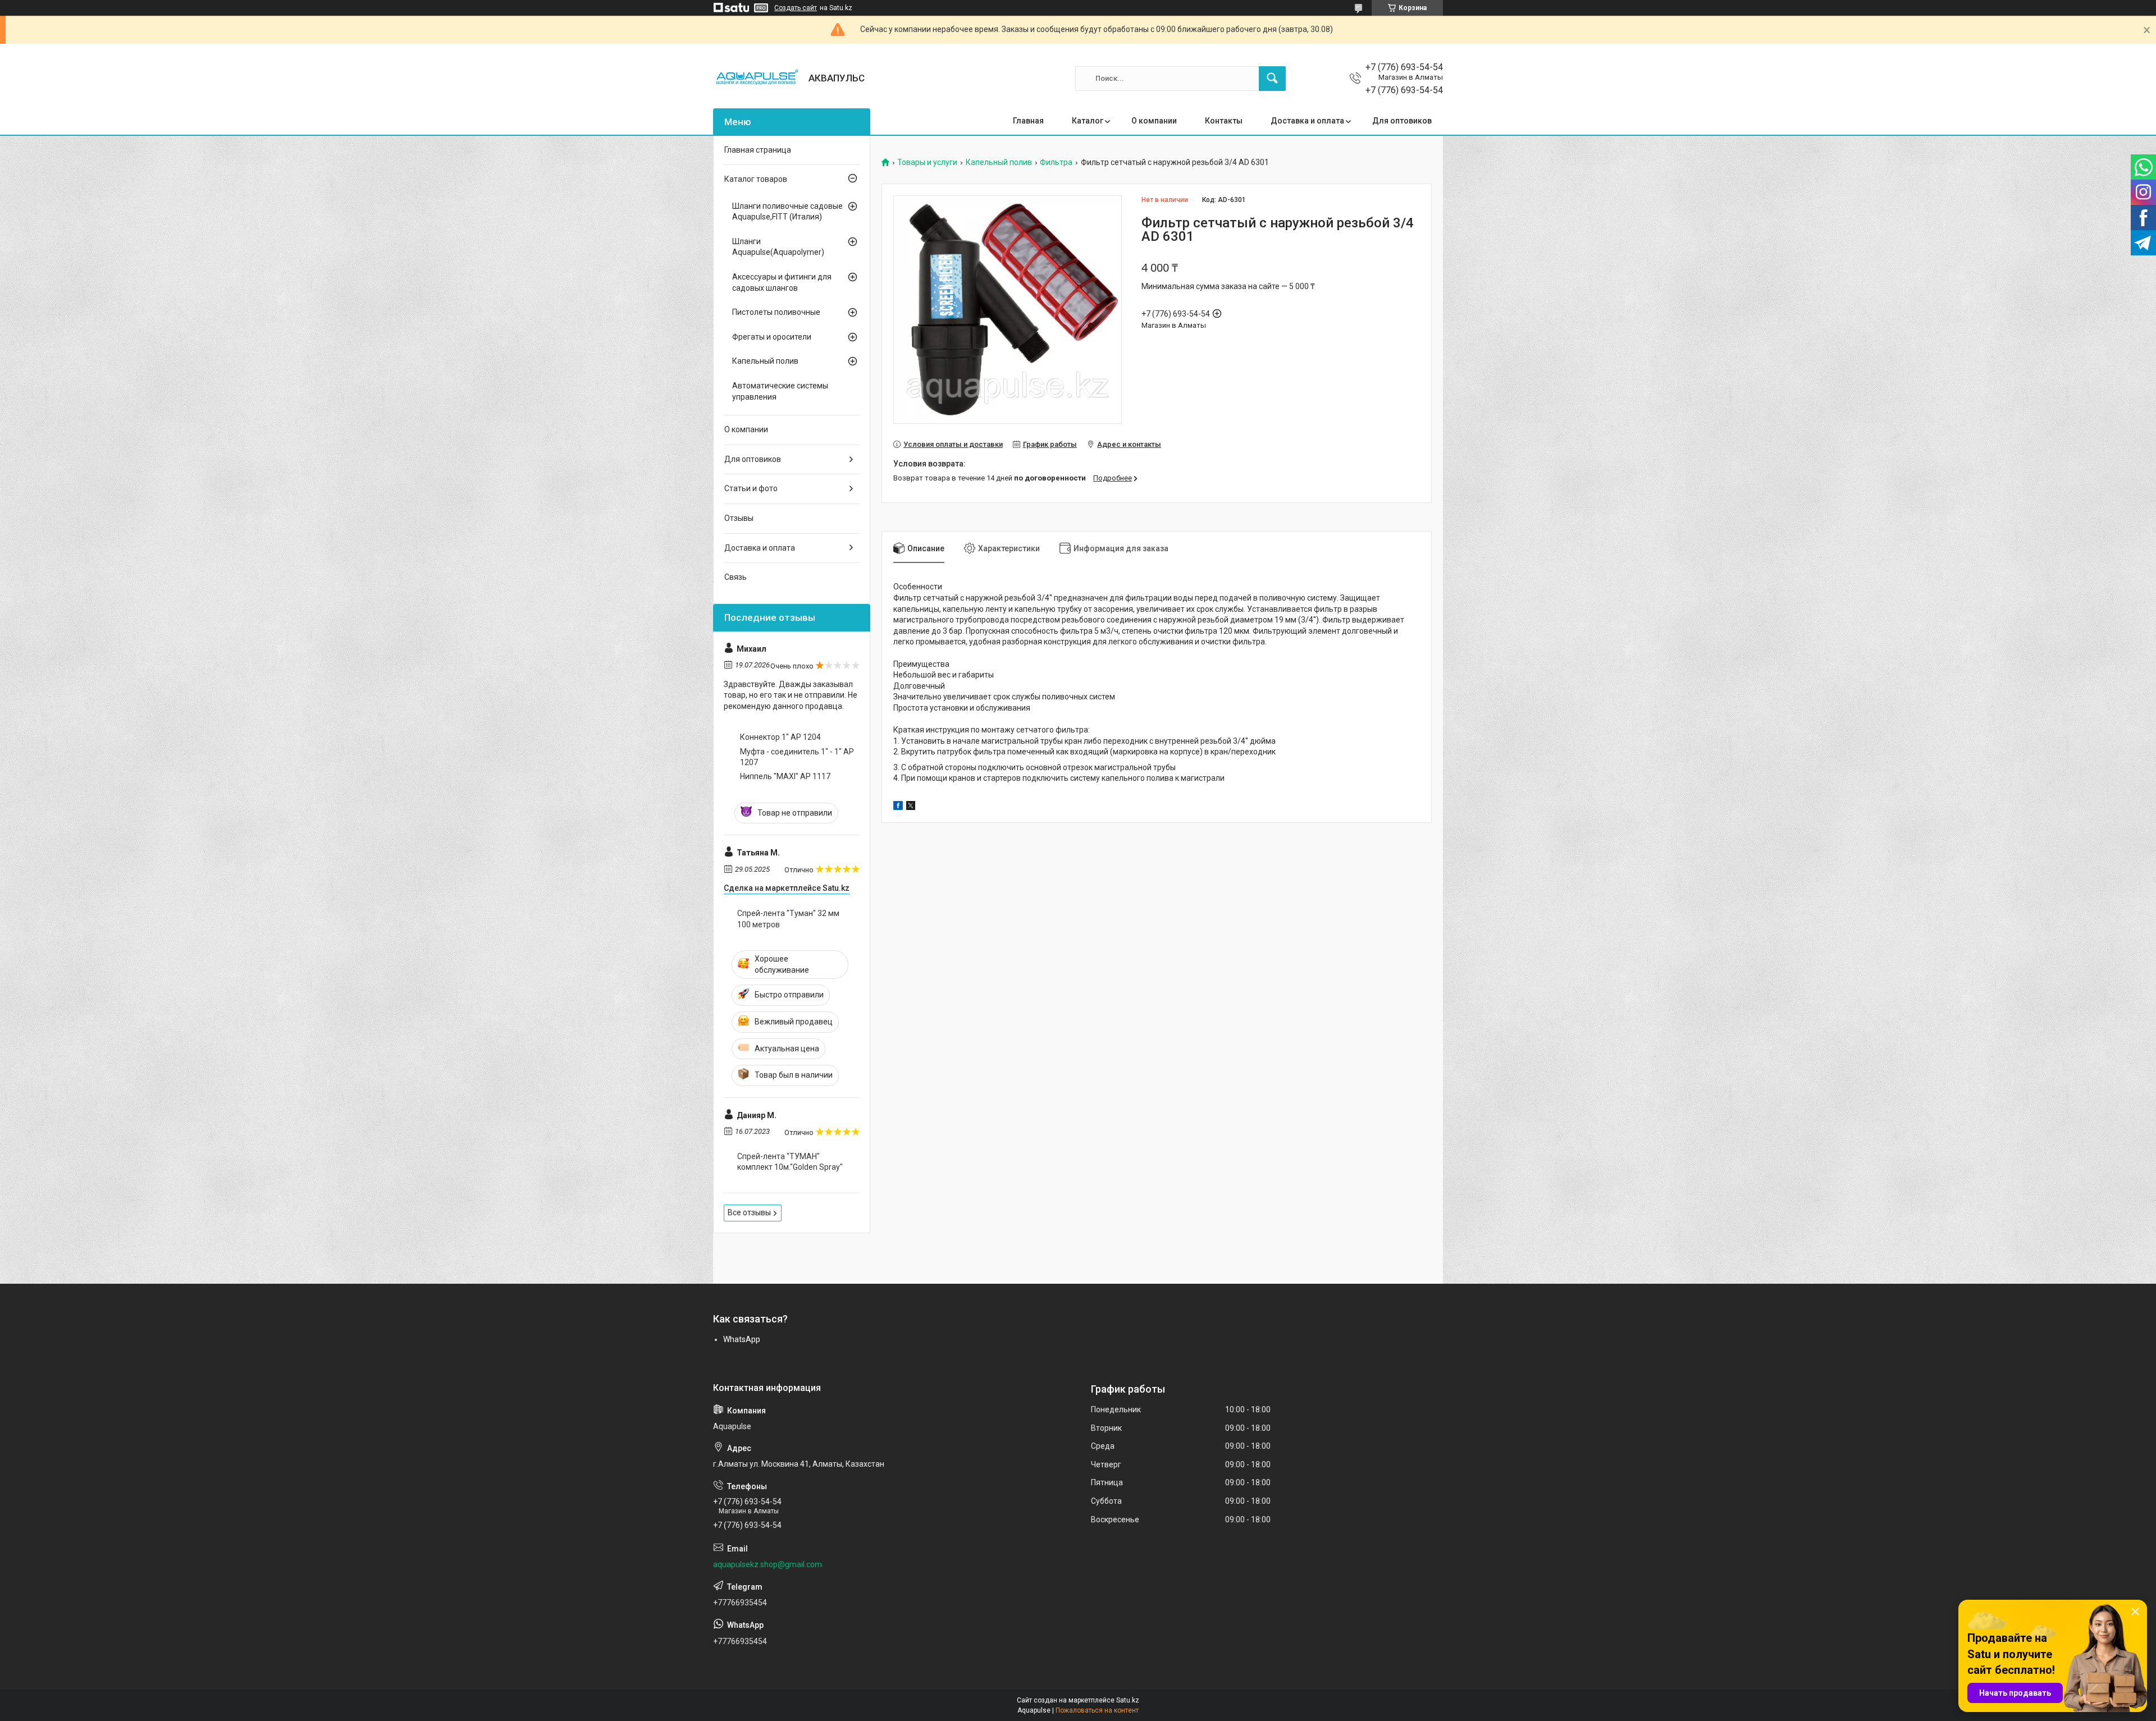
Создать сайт (796, 8)
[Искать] (1272, 79)
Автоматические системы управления (780, 391)
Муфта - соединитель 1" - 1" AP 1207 (797, 757)
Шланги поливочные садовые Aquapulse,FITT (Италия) (787, 212)
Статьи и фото (751, 488)
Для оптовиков (1402, 121)
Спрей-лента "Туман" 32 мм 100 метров (788, 919)
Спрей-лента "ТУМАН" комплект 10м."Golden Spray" (790, 1162)
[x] (911, 807)
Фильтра (1056, 163)
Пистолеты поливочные (776, 312)
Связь (736, 577)
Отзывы (739, 518)
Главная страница (758, 150)
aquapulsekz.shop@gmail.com (768, 1564)
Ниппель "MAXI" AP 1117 (785, 776)
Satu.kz (1128, 1700)
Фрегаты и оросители (772, 337)
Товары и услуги (927, 163)
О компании (1154, 121)
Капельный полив (999, 163)
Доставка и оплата (1307, 121)
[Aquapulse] (757, 79)
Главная (1028, 121)
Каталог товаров (756, 179)
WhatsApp (742, 1339)
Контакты (1224, 121)
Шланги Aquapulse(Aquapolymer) (778, 247)
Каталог (1088, 121)
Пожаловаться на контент (1097, 1710)
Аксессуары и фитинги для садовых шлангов (782, 282)
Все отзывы (749, 1212)
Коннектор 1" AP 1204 (780, 737)
